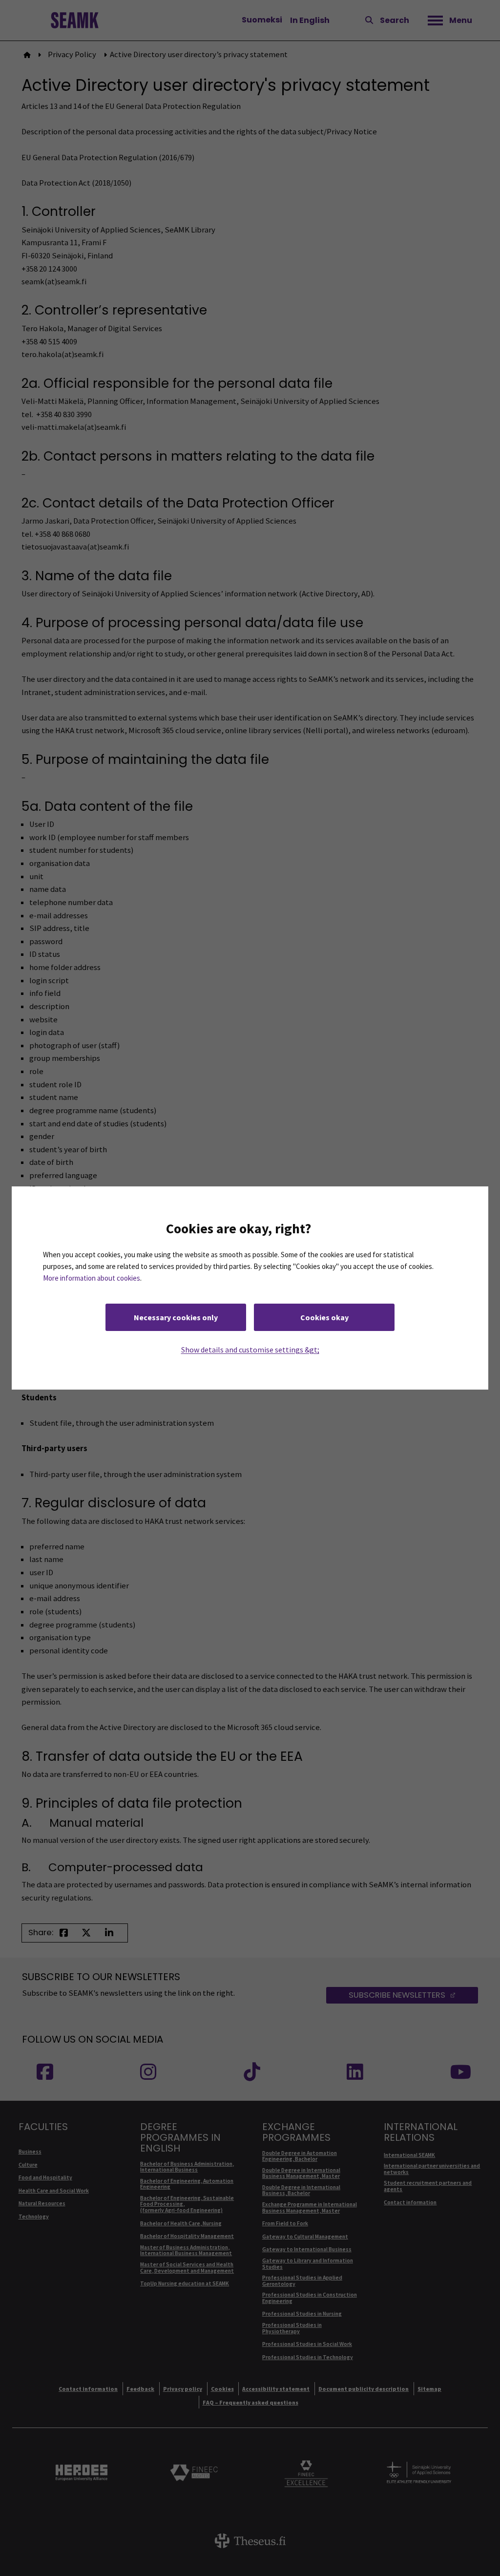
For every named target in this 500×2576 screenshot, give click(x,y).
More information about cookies (92, 1278)
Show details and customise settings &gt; (250, 1350)
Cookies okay (324, 1317)
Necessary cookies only (176, 1317)
